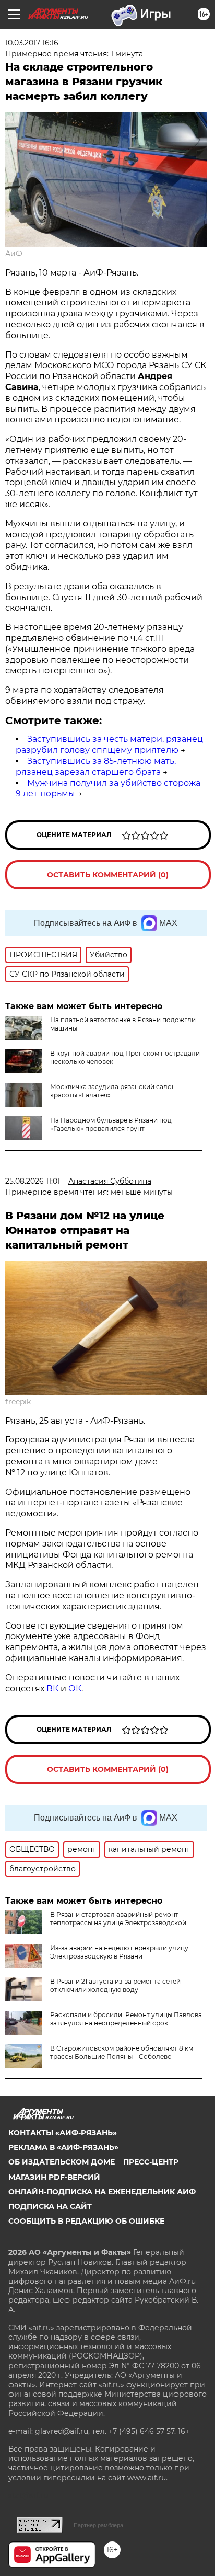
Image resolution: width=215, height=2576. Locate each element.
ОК (75, 1688)
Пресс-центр (151, 2162)
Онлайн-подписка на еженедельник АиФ (102, 2192)
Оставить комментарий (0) (108, 875)
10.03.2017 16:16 (32, 43)
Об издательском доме (62, 2162)
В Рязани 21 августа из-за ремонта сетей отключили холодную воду (115, 1985)
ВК (52, 1688)
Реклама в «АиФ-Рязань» (63, 2147)
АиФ (14, 254)
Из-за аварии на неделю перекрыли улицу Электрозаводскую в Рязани (119, 1952)
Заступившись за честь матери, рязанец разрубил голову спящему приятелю (109, 745)
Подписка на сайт (50, 2206)
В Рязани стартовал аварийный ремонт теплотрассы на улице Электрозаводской (118, 1919)
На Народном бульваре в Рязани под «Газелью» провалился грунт (111, 1124)
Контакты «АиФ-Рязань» (63, 2133)
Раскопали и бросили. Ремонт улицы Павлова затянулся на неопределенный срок (126, 2019)
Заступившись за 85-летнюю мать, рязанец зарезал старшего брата (96, 766)
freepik (18, 1402)
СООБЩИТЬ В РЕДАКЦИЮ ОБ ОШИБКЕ (86, 2221)
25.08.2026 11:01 (33, 1181)
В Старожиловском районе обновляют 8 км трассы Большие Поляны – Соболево (122, 2052)
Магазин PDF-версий (54, 2177)
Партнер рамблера (98, 2525)
